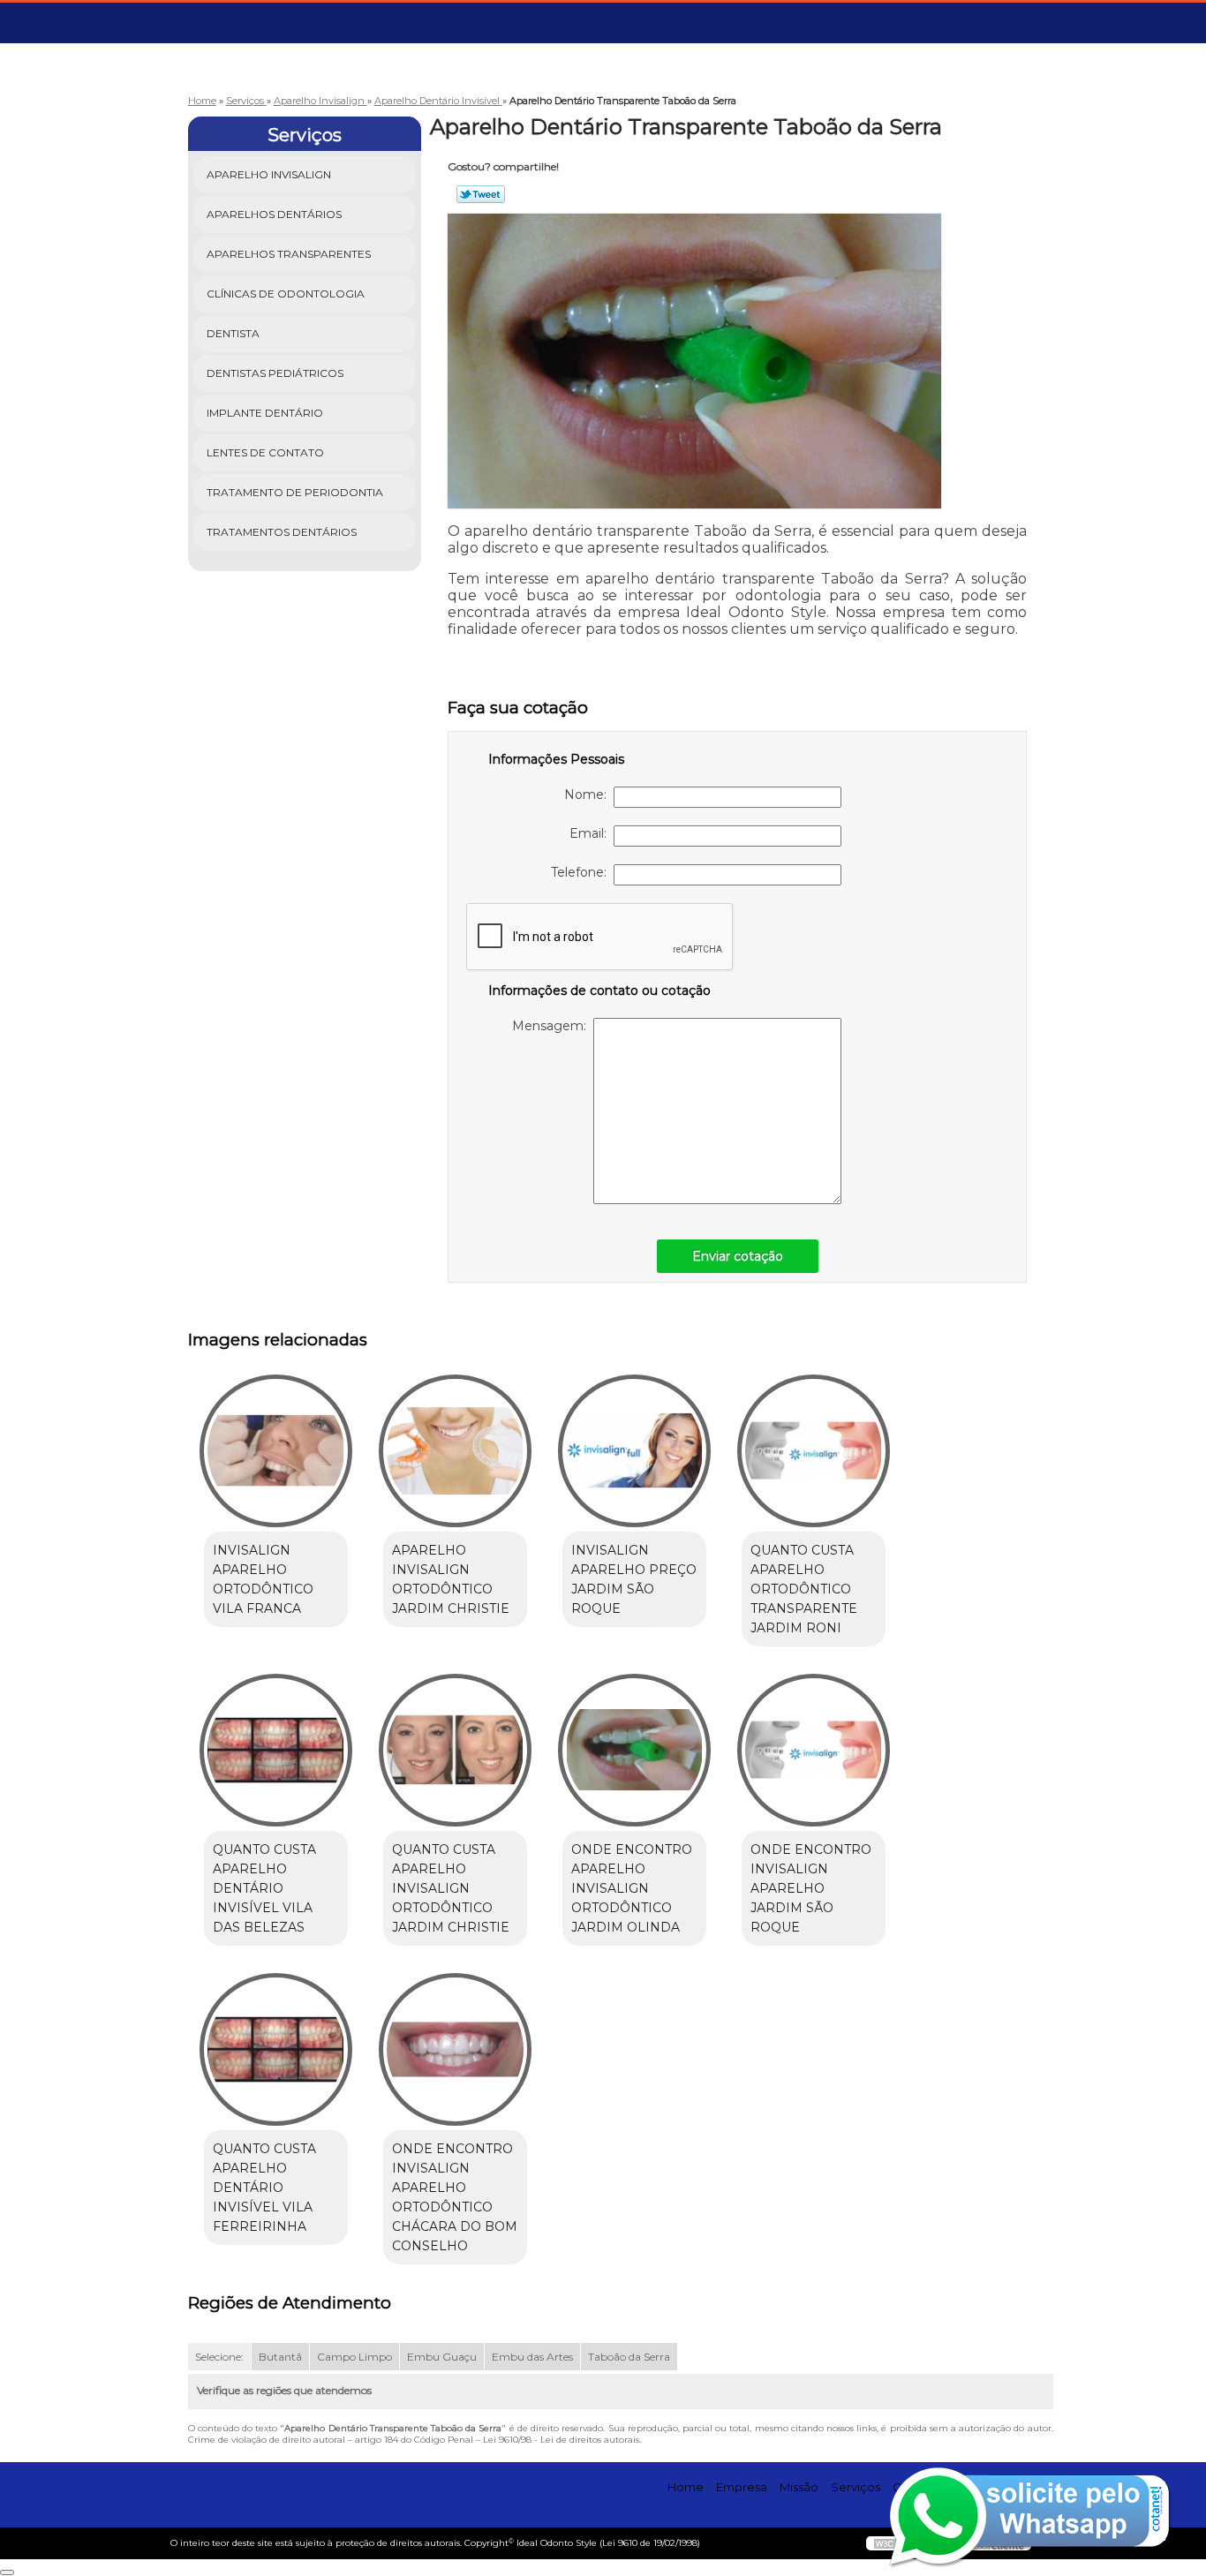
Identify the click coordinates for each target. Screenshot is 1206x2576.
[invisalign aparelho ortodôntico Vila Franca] (276, 1451)
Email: (592, 833)
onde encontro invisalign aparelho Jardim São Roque (811, 1888)
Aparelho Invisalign (269, 174)
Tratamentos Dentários (282, 532)
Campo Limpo (354, 2357)
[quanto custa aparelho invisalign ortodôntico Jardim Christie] (455, 1750)
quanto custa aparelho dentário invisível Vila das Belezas (264, 1888)
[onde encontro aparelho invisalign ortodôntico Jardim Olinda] (634, 1750)
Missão (799, 2487)
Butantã (280, 2357)
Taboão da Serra (629, 2357)
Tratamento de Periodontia (295, 492)
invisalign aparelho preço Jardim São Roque (634, 1579)
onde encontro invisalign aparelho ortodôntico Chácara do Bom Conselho (455, 2197)
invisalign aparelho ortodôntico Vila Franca (263, 1579)
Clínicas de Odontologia (286, 294)
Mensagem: (553, 1026)
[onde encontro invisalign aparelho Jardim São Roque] (814, 1750)
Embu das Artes (532, 2357)
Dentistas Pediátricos (275, 373)
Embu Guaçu (442, 2357)
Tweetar (481, 194)
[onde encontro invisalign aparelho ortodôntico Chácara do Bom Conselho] (455, 2049)
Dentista (233, 333)
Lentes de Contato (265, 452)
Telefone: (582, 872)
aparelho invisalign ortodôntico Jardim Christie (451, 1579)
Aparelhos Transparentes (289, 254)
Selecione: (219, 2357)
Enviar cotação (738, 1256)
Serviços (305, 135)
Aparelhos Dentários (274, 214)
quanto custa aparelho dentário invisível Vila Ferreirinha (264, 2188)
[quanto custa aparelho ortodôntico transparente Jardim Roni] (814, 1451)
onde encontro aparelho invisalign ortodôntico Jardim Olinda (632, 1888)
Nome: (589, 795)
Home (686, 2487)
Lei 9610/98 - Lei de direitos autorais (561, 2440)
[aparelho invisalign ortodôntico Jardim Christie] (455, 1451)
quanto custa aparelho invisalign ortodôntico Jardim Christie (451, 1888)
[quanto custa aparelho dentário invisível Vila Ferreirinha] (276, 2049)
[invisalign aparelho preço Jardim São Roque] (634, 1451)
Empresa (742, 2487)
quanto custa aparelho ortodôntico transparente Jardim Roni (804, 1589)
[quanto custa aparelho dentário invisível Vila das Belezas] (276, 1750)
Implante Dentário (265, 413)
